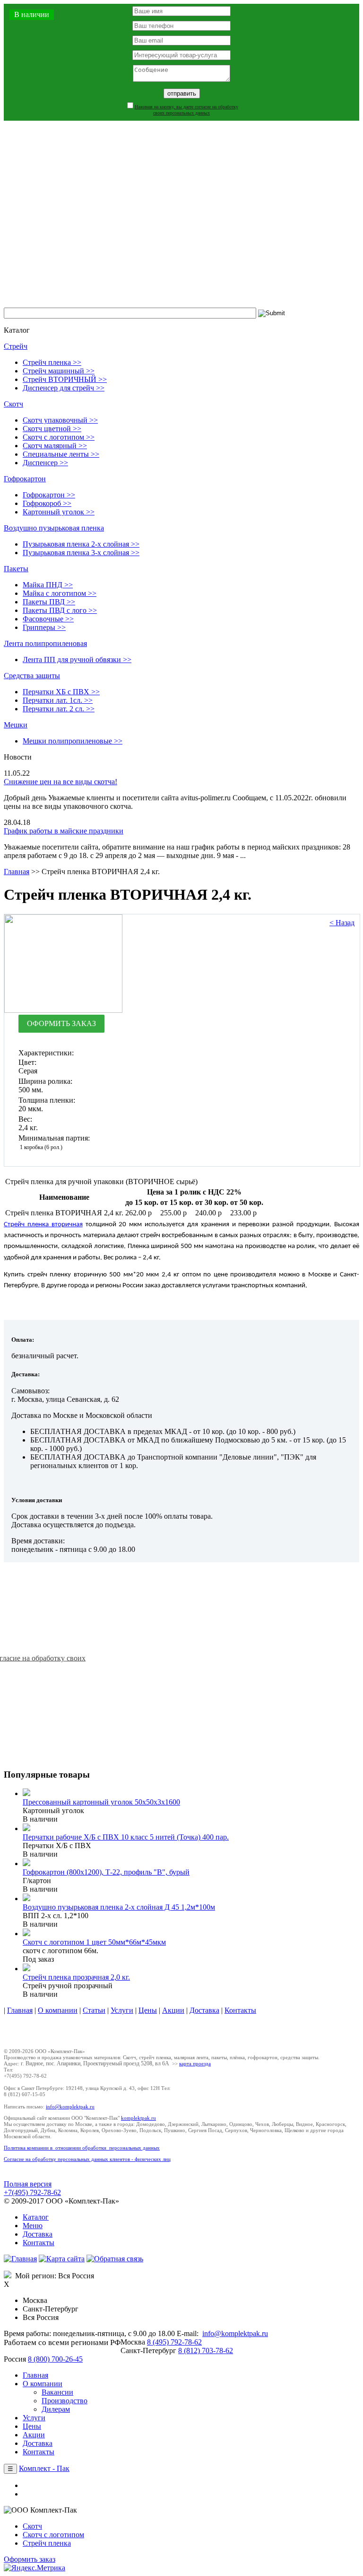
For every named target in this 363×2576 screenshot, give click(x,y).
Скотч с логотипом (53, 2535)
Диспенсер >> (45, 463)
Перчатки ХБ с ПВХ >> (61, 692)
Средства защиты (32, 676)
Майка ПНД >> (48, 585)
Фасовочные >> (48, 619)
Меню (33, 2226)
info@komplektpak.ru (70, 2107)
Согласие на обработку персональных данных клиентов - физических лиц (87, 2159)
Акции (173, 2010)
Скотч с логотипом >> (59, 437)
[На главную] (20, 2259)
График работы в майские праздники (64, 831)
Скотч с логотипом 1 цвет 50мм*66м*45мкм (94, 1942)
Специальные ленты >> (61, 454)
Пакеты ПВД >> (49, 602)
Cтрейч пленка (47, 2543)
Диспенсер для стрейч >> (64, 388)
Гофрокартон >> (49, 495)
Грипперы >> (44, 627)
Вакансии (57, 2392)
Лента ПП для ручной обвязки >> (77, 659)
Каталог (36, 2217)
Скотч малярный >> (55, 446)
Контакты (240, 2010)
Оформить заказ (30, 2559)
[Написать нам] (115, 2259)
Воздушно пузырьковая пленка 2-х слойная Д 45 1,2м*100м (119, 1907)
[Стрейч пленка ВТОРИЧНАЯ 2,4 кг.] (63, 1010)
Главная (17, 872)
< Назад (342, 923)
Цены (148, 2010)
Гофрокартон (25, 479)
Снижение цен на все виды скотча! (60, 782)
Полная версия (28, 2184)
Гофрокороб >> (47, 503)
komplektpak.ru (138, 2118)
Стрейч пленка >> (52, 362)
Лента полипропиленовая (45, 643)
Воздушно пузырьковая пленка (54, 528)
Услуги (122, 2010)
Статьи (94, 2010)
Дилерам (56, 2409)
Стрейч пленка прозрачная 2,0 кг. (76, 1977)
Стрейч (16, 346)
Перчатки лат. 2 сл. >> (59, 709)
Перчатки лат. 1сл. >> (58, 700)
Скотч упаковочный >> (60, 420)
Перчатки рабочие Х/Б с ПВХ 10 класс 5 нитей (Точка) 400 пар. (126, 1837)
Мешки (16, 725)
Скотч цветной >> (52, 429)
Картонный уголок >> (59, 512)
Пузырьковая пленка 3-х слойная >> (81, 553)
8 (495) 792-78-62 (174, 2342)
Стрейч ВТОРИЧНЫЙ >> (65, 379)
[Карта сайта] (62, 2259)
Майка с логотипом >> (60, 593)
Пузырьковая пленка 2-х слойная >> (81, 544)
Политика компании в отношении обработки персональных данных (82, 2148)
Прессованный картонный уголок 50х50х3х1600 (101, 1802)
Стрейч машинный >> (59, 371)
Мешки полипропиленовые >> (73, 741)
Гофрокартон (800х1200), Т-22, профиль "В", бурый (106, 1872)
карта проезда (195, 2063)
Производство (65, 2401)
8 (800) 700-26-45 (55, 2359)
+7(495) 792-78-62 (32, 2192)
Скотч (13, 404)
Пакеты (16, 569)
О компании (58, 2010)
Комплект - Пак (44, 2468)
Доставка (204, 2010)
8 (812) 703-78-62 (206, 2350)
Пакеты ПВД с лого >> (60, 610)
